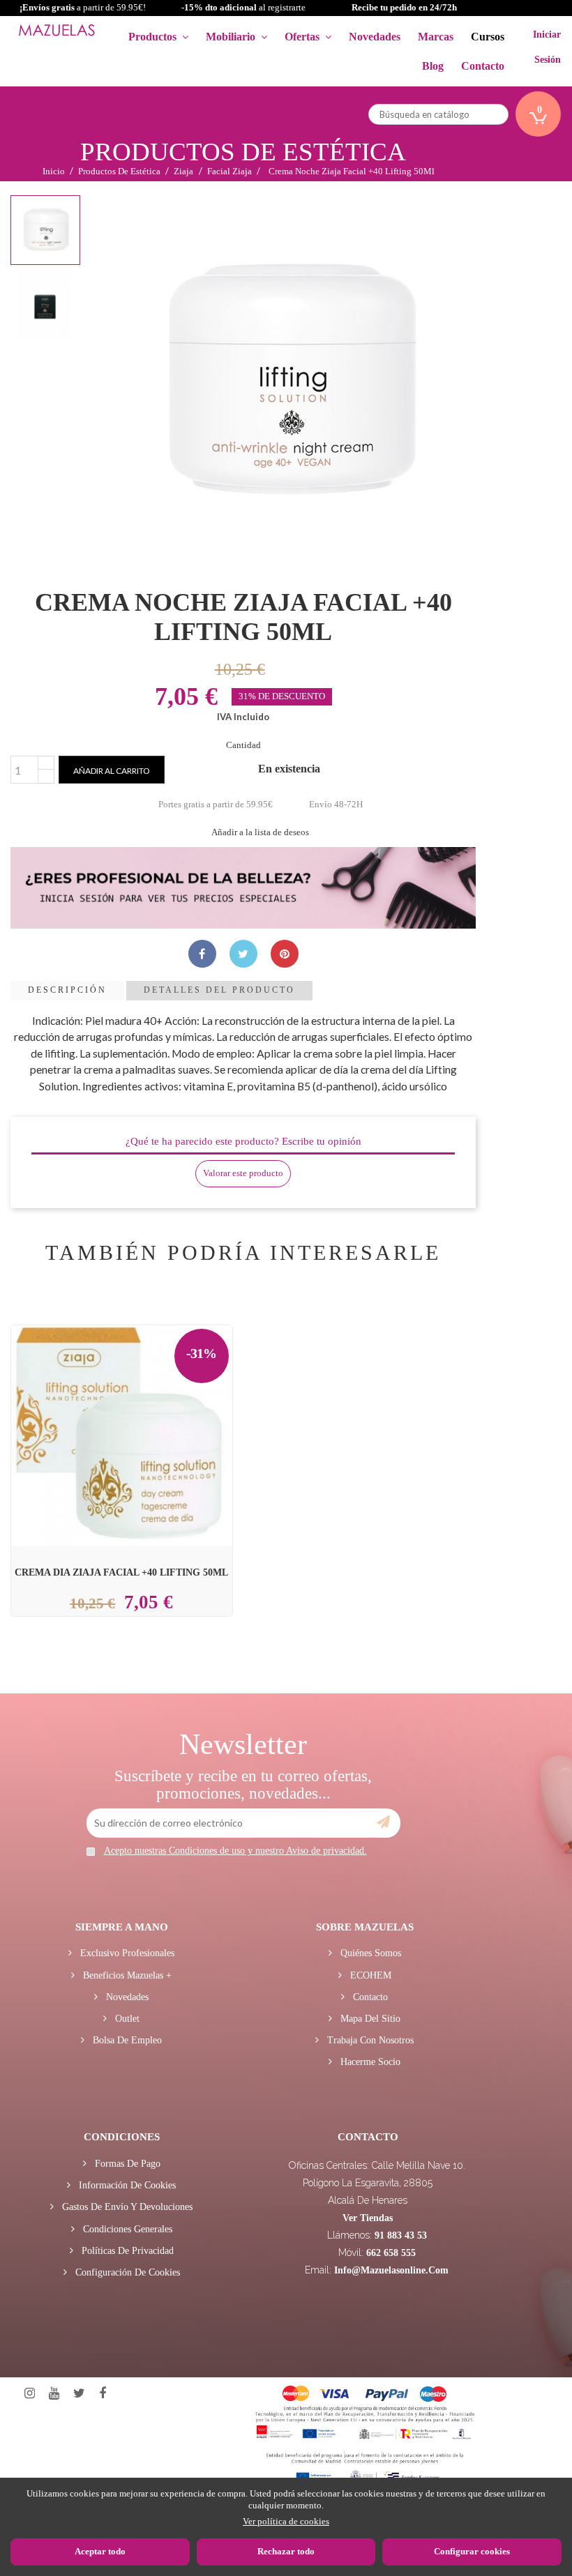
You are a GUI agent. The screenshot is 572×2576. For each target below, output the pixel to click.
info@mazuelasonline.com (391, 2270)
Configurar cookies (472, 2551)
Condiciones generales (126, 2229)
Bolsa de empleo (126, 2040)
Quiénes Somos (369, 1953)
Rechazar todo (286, 2551)
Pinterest (285, 954)
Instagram (30, 2394)
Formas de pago (126, 2164)
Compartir (202, 954)
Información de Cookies (126, 2185)
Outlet (126, 2019)
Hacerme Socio (369, 2062)
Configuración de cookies (126, 2272)
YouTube (54, 2394)
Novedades (126, 1997)
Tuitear (243, 954)
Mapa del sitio (369, 2019)
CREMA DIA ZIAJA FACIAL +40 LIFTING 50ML (121, 1572)
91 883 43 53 (401, 2235)
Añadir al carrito (112, 771)
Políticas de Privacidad (126, 2251)
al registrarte (243, 7)
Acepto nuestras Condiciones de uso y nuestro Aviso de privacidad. (235, 1851)
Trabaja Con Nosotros (369, 2040)
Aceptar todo (100, 2551)
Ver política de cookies (286, 2521)
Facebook (103, 2394)
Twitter (79, 2394)
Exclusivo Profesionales (126, 1953)
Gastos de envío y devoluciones (126, 2207)
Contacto (369, 1997)
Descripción (67, 990)
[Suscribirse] (383, 1822)
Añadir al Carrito (139, 1401)
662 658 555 (391, 2253)
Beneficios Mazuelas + (126, 1975)
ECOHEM (369, 1975)
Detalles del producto (219, 990)
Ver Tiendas (368, 2218)
